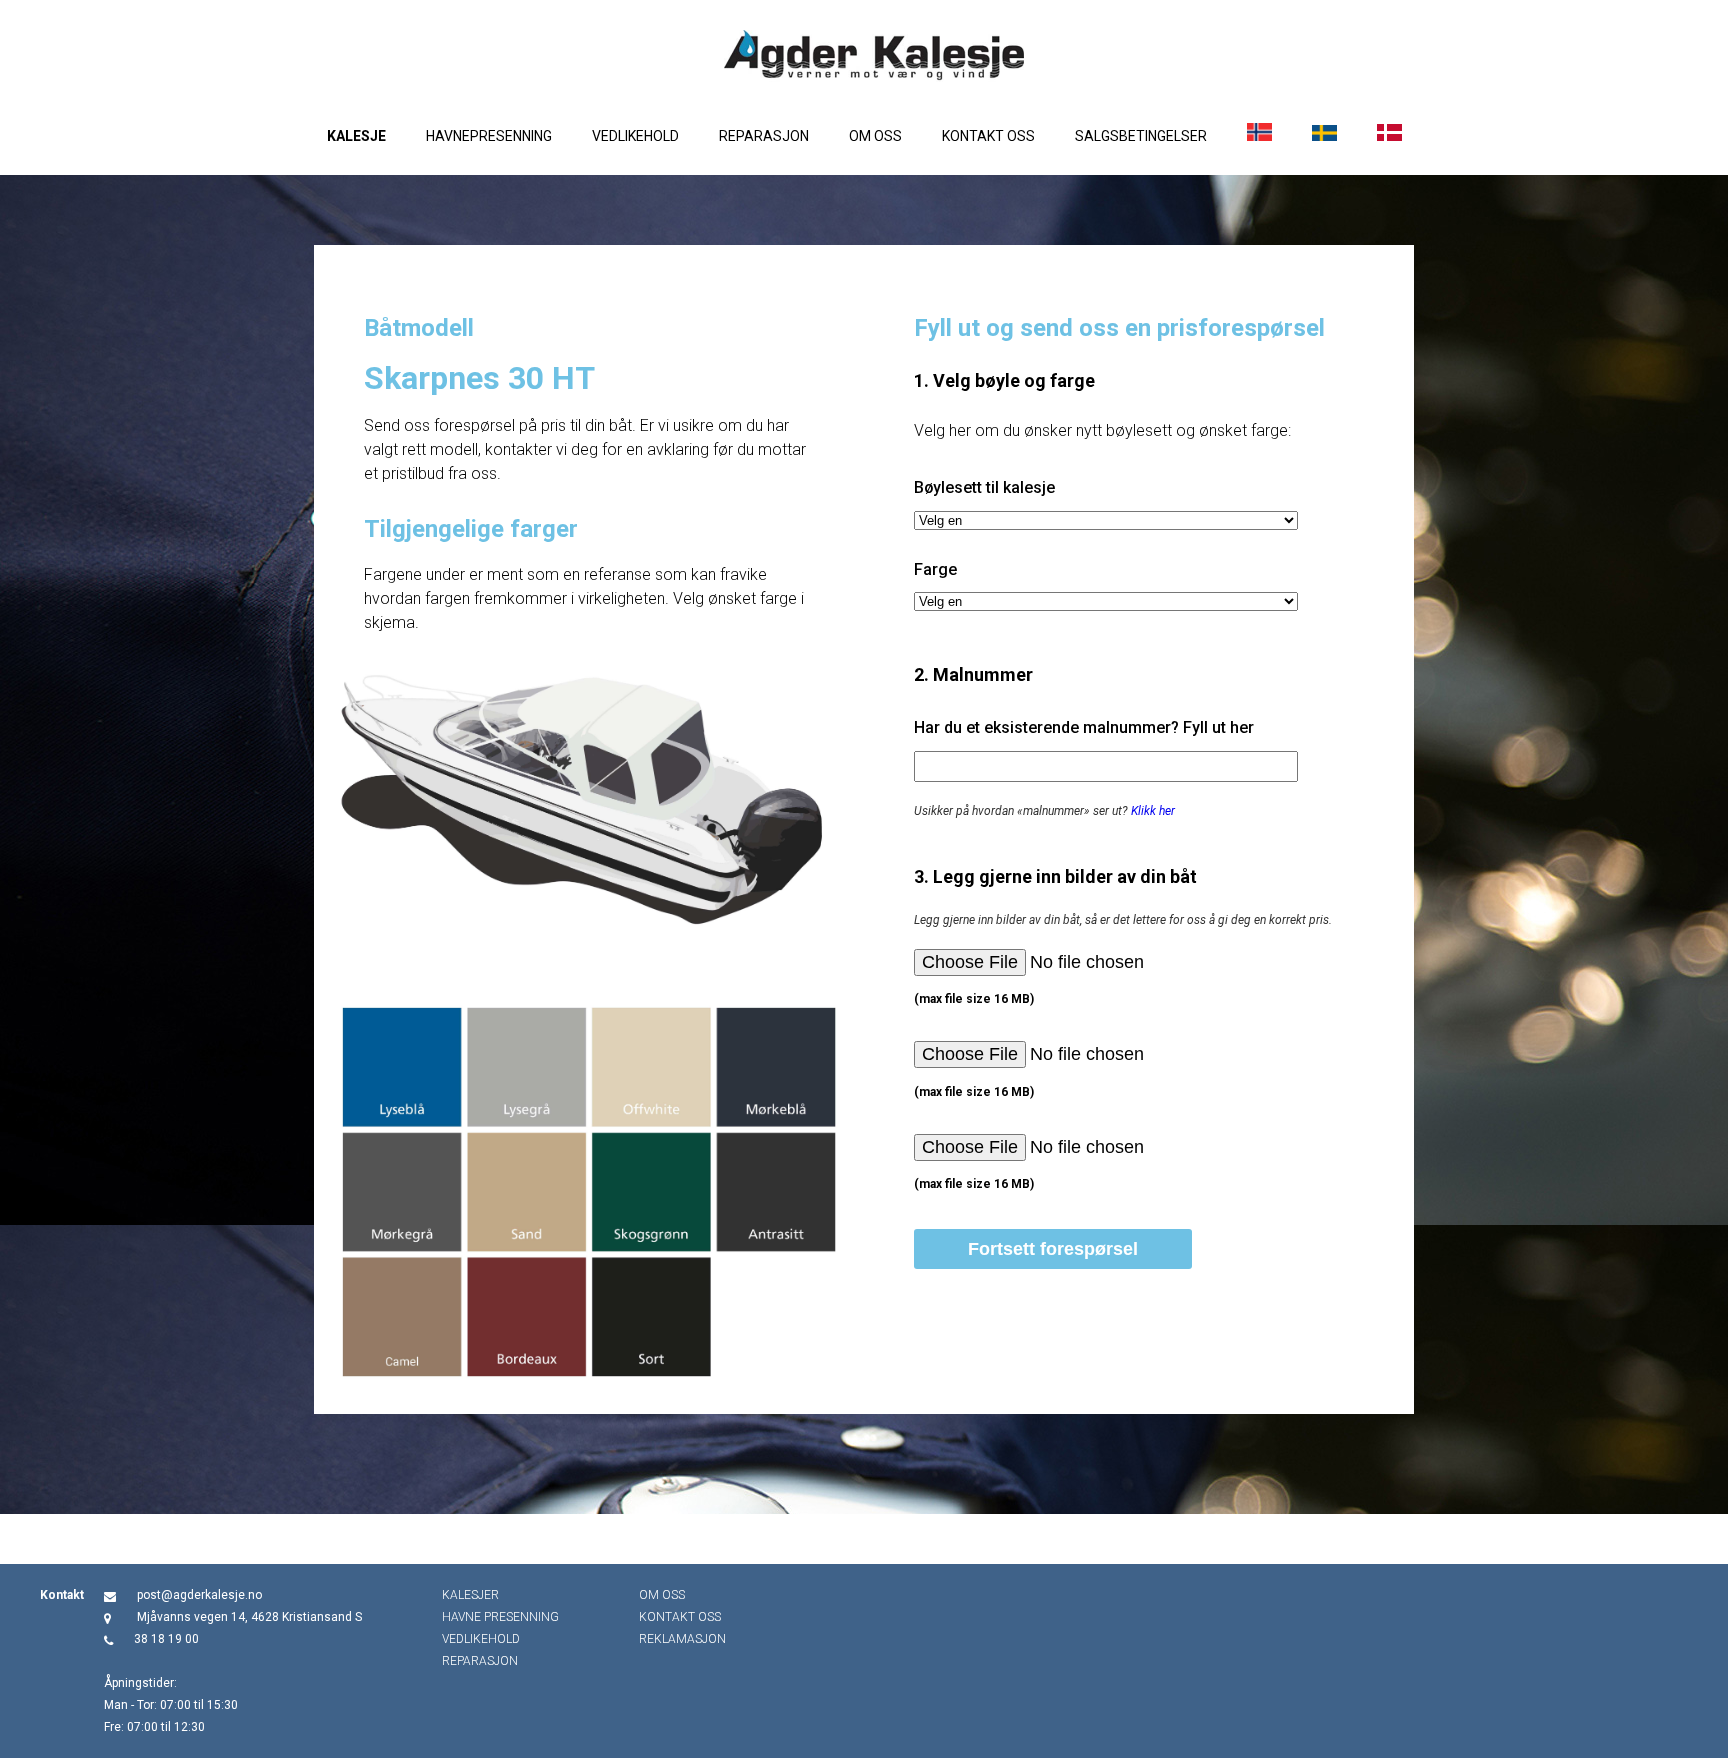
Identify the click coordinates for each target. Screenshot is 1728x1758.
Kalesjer (470, 1595)
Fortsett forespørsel (1053, 1249)
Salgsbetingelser (1141, 136)
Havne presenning (500, 1617)
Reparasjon (764, 136)
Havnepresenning (489, 136)
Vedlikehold (635, 136)
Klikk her (1153, 811)
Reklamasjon (682, 1639)
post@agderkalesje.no (199, 1595)
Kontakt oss (988, 136)
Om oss (875, 136)
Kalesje (356, 136)
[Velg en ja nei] (1106, 520)
